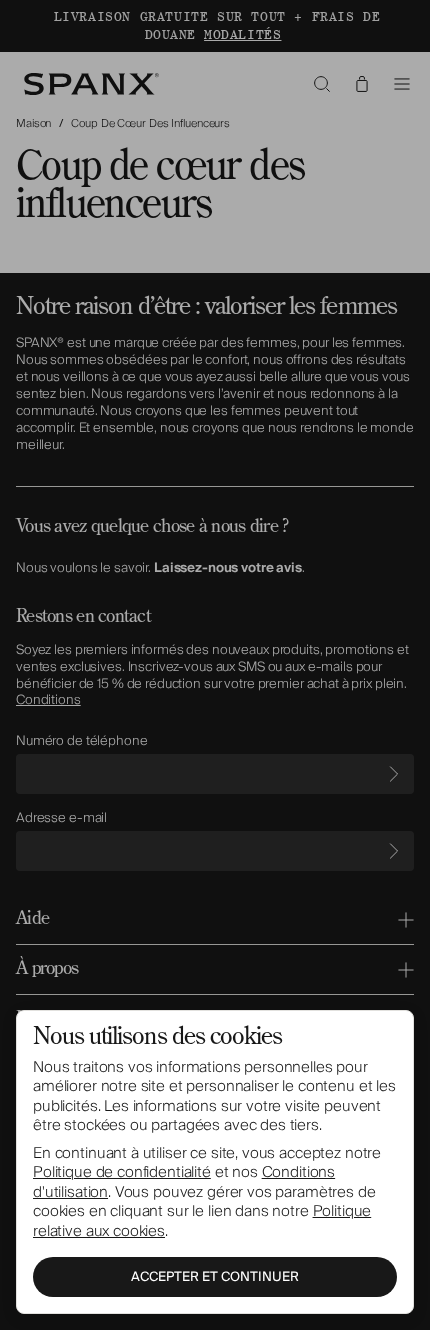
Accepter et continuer (215, 1277)
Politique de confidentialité (122, 1172)
